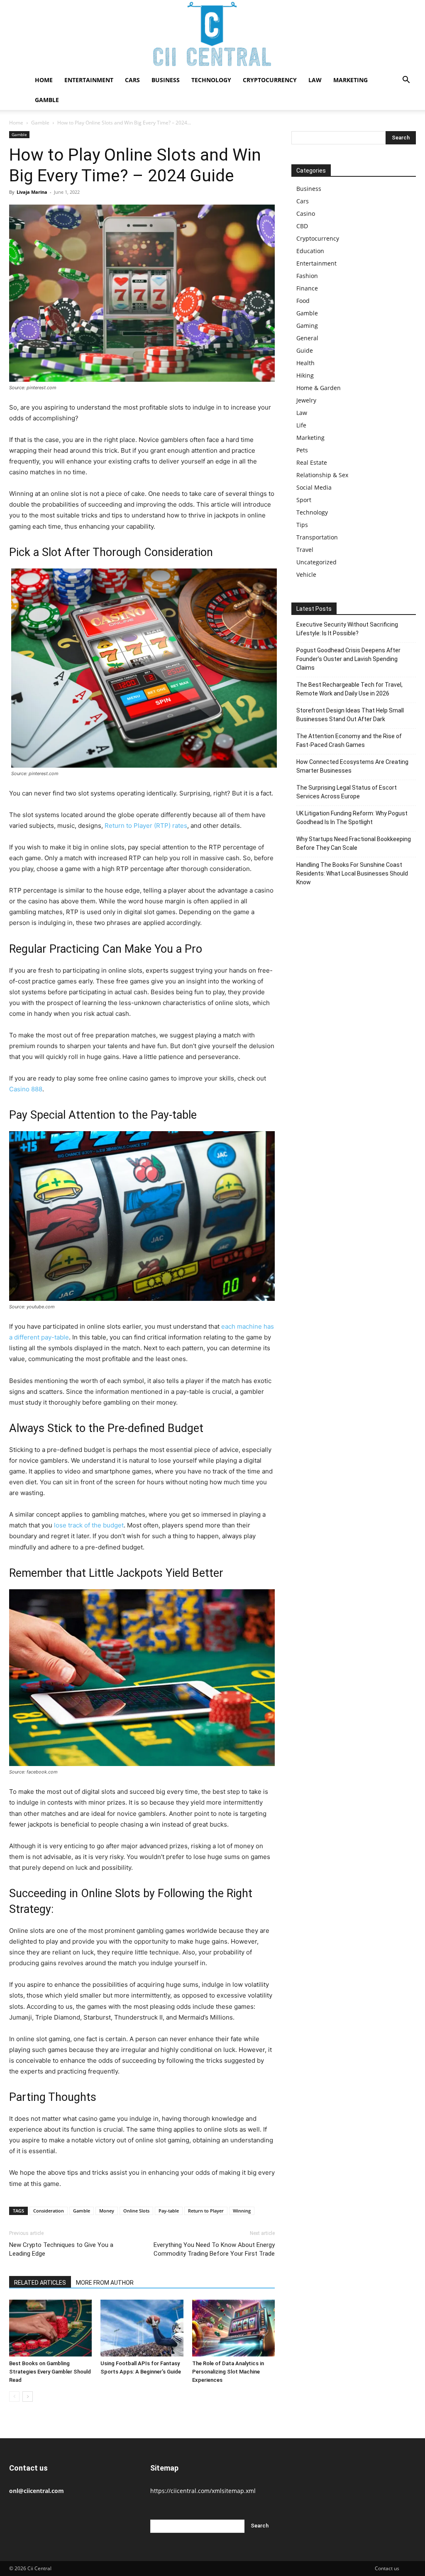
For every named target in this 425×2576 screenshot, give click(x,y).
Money (107, 2211)
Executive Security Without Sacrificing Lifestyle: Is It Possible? (347, 629)
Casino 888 (26, 1089)
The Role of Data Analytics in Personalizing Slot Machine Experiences (228, 2372)
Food (303, 301)
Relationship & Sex (322, 475)
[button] (406, 81)
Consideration (49, 2211)
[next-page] (28, 2397)
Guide (305, 350)
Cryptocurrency (270, 80)
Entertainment (89, 80)
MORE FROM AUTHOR (105, 2283)
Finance (307, 288)
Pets (302, 450)
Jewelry (306, 400)
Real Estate (312, 462)
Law (315, 80)
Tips (302, 525)
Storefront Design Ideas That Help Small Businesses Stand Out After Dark (350, 715)
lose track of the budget (89, 1525)
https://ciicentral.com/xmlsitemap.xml (203, 2491)
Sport (304, 500)
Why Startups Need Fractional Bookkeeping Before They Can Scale (354, 843)
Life (301, 425)
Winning (242, 2211)
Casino (306, 213)
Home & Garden (319, 388)
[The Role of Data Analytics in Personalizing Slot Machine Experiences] (233, 2328)
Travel (305, 550)
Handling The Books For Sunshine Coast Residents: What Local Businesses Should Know (352, 873)
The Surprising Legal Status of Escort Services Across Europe (347, 792)
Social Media (314, 487)
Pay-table (169, 2211)
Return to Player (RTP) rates (146, 826)
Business (166, 80)
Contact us (387, 2568)
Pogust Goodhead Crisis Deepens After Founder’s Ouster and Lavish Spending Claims (348, 659)
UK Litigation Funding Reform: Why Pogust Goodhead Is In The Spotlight (352, 818)
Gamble (47, 100)
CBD (302, 226)
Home (44, 80)
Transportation (317, 537)
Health (305, 363)
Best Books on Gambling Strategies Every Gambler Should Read (50, 2372)
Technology (211, 80)
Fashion (307, 276)
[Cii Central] (212, 35)
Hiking (305, 375)
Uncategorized (316, 562)
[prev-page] (14, 2397)
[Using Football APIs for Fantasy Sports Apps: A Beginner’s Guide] (142, 2328)
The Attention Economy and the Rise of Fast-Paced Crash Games (349, 740)
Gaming (307, 326)
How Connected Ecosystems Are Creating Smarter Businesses (352, 766)
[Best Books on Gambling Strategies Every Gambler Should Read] (50, 2328)
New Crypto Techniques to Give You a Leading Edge (61, 2249)
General (307, 338)
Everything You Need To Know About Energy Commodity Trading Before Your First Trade (214, 2249)
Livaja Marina (32, 192)
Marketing (351, 80)
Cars (132, 80)
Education (310, 251)
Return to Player (206, 2211)
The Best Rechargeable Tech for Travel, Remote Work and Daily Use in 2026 (349, 689)
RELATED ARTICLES (40, 2283)
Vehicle (306, 574)
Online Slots (136, 2211)
